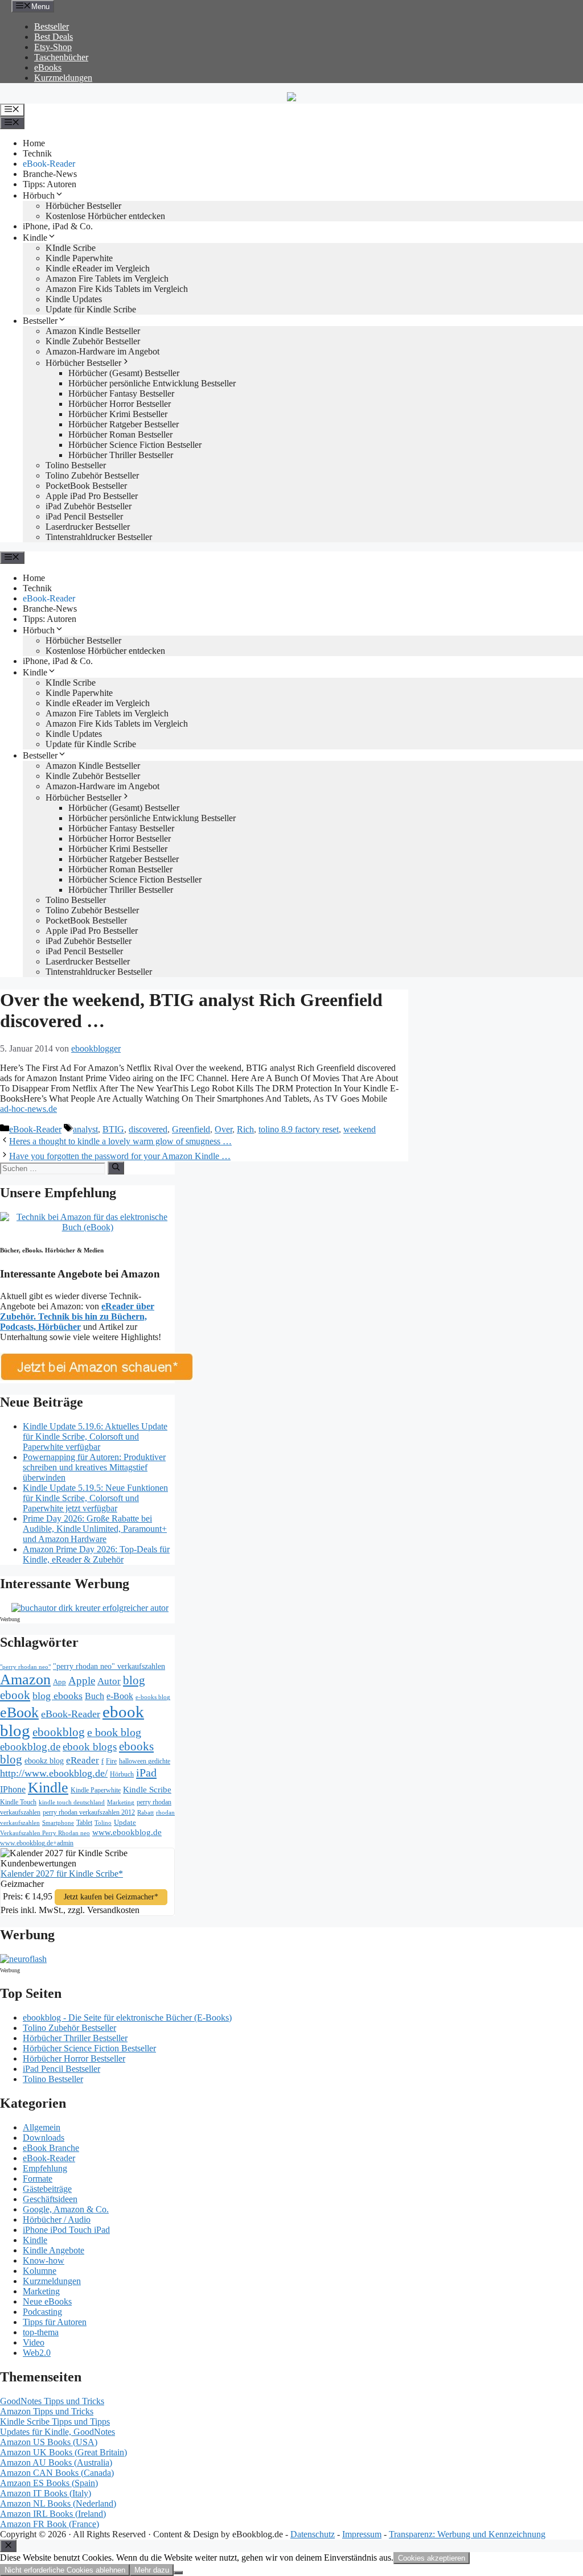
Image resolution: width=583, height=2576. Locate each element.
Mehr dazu (152, 2570)
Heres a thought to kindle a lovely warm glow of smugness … (120, 1141)
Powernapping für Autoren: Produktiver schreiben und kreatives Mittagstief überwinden (94, 1467)
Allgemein (42, 2127)
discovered (148, 1129)
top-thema (41, 2332)
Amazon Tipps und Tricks (47, 2411)
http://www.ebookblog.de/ (54, 1773)
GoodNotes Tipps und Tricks (52, 2401)
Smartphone (58, 1823)
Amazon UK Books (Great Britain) (63, 2452)
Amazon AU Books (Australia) (56, 2462)
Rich (245, 1129)
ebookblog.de (30, 1747)
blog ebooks (58, 1696)
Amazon (25, 1679)
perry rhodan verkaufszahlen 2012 (89, 1812)
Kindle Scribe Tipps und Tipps (55, 2422)
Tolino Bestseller (76, 465)
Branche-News (50, 174)
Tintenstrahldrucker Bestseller (99, 537)
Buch (95, 1696)
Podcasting (42, 2312)
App (59, 1682)
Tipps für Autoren (55, 2322)
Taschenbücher (61, 57)
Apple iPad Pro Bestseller (92, 496)
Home (34, 143)
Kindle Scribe (147, 1790)
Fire (111, 1761)
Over (223, 1129)
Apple (82, 1681)
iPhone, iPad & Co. (58, 226)
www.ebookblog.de (127, 1832)
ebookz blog (44, 1761)
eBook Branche (51, 2148)
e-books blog (153, 1697)
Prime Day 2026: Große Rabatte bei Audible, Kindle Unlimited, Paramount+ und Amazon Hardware (95, 1529)
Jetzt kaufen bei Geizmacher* (111, 1897)
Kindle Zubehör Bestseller (93, 341)
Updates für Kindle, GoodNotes (58, 2432)
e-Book (120, 1696)
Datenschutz (313, 2534)
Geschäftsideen (50, 2199)
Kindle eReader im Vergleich (98, 268)
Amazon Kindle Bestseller (93, 331)
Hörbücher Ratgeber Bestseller (124, 424)
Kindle (35, 238)
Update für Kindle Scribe (91, 309)
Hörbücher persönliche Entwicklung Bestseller (152, 383)
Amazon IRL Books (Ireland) (53, 2514)
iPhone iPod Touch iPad (66, 2230)
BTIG (113, 1129)
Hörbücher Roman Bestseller (120, 434)
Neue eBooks (47, 2301)
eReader (83, 1760)
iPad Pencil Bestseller (84, 516)
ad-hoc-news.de (28, 1109)
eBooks (48, 67)
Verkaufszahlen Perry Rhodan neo (45, 1833)
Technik (37, 153)
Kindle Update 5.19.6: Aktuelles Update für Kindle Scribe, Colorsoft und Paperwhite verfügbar (95, 1437)
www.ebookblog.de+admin (37, 1843)
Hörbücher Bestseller (83, 206)
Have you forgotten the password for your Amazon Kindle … (120, 1156)
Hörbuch (39, 195)
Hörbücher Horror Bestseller (120, 404)
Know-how (44, 2260)
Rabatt (145, 1813)
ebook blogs (90, 1747)
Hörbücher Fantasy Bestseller (121, 393)
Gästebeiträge (47, 2189)
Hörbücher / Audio (57, 2220)
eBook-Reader (49, 164)
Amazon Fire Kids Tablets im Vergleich (117, 289)
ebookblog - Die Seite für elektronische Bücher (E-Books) (127, 2017)
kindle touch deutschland (72, 1802)
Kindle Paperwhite (79, 258)
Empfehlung (45, 2168)
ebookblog (59, 1732)
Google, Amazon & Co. (66, 2209)
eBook (19, 1712)
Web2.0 (37, 2353)
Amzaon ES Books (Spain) (49, 2483)
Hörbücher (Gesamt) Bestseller (124, 373)
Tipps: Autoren (50, 184)
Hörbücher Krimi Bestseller (118, 414)
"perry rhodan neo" (25, 1667)
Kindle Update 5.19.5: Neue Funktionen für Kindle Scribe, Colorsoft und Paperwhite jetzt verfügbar (95, 1498)
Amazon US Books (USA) (49, 2442)
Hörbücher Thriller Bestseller (121, 455)
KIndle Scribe (71, 248)
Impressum (362, 2534)
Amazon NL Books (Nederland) (58, 2503)
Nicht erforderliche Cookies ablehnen (65, 2570)
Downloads (44, 2138)
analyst (85, 1129)
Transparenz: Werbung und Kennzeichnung (467, 2534)
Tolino (103, 1823)
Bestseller (52, 26)
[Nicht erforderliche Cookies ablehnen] (178, 2573)
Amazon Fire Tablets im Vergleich (107, 279)
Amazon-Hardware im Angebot (102, 351)
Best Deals (54, 37)
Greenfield (191, 1129)
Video (34, 2342)
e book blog (114, 1732)
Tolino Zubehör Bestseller (92, 475)
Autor (109, 1681)
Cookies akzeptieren (432, 2558)
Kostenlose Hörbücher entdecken (105, 216)
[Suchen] (116, 1168)
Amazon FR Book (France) (50, 2524)
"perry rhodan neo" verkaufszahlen (109, 1666)
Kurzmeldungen (63, 78)
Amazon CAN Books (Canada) (57, 2473)
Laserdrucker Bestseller (88, 527)
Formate (38, 2179)
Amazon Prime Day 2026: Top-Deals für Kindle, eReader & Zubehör (96, 1554)
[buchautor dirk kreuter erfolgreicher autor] (90, 1608)
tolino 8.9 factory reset (299, 1129)
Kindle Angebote (54, 2250)
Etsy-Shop (53, 47)
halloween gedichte (145, 1761)
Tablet (84, 1823)
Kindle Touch (18, 1802)
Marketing (121, 1802)
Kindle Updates (74, 299)
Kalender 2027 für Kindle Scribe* (62, 1874)
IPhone (13, 1789)
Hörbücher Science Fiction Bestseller (135, 445)
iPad (146, 1773)
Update (125, 1822)
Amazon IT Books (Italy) (46, 2493)
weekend (360, 1129)
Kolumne (40, 2271)
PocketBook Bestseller (86, 486)
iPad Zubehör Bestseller (89, 506)
